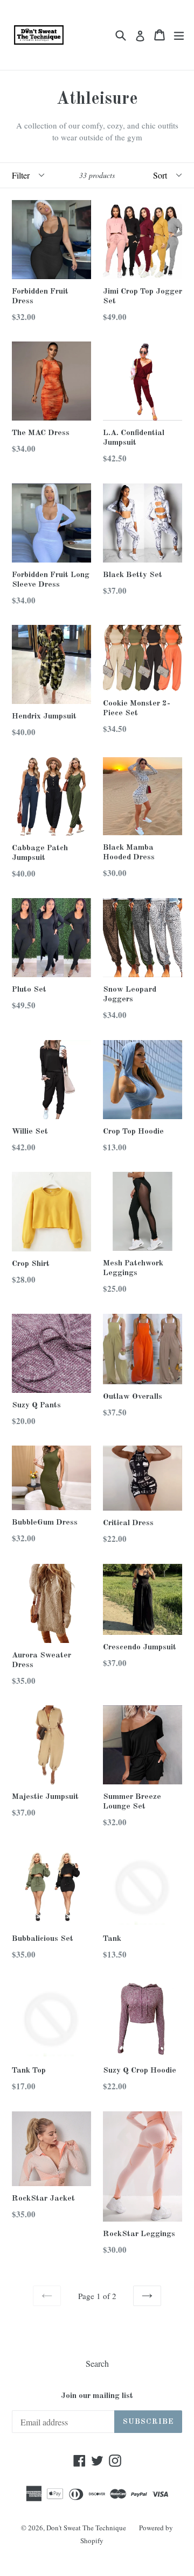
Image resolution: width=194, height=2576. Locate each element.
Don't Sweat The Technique (86, 2528)
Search (97, 2363)
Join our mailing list (97, 2396)
